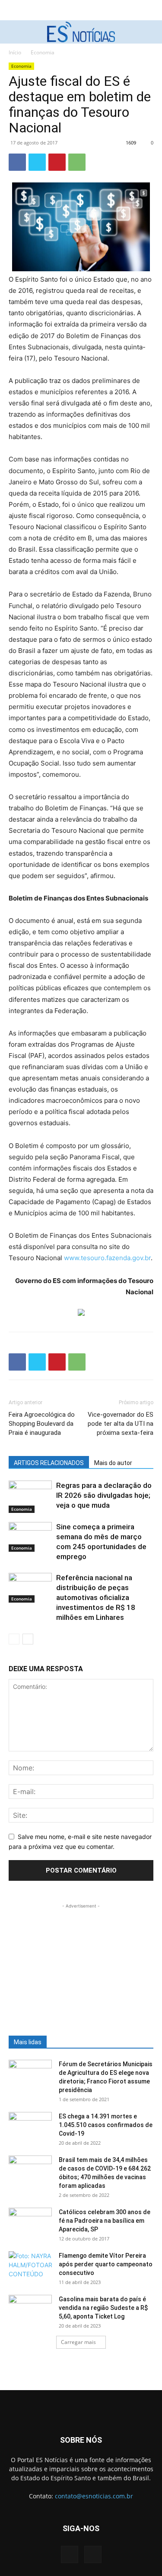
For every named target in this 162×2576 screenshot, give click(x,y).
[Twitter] (37, 162)
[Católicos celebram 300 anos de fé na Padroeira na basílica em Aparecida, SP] (30, 2223)
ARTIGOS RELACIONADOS (49, 1463)
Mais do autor (113, 1463)
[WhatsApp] (77, 162)
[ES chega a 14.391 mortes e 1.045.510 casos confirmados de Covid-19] (30, 2127)
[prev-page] (14, 1639)
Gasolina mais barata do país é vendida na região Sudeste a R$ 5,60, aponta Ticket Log (103, 2308)
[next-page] (28, 1639)
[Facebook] (17, 162)
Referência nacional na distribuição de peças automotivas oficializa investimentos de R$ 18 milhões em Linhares (96, 1597)
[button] (14, 32)
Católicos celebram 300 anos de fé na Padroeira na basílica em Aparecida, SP (105, 2221)
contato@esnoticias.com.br (94, 2496)
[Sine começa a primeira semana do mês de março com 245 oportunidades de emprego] (30, 1537)
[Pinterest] (57, 162)
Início (15, 52)
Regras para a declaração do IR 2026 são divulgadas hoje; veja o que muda (104, 1495)
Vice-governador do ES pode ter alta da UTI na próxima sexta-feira (121, 1424)
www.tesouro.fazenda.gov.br (107, 1258)
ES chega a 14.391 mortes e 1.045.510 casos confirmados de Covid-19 (106, 2125)
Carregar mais (78, 2342)
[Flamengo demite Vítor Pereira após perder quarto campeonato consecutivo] (30, 2266)
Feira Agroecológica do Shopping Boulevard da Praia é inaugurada (42, 1424)
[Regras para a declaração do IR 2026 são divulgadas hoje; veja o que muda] (30, 1497)
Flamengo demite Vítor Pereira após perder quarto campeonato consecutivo (106, 2264)
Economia (43, 52)
